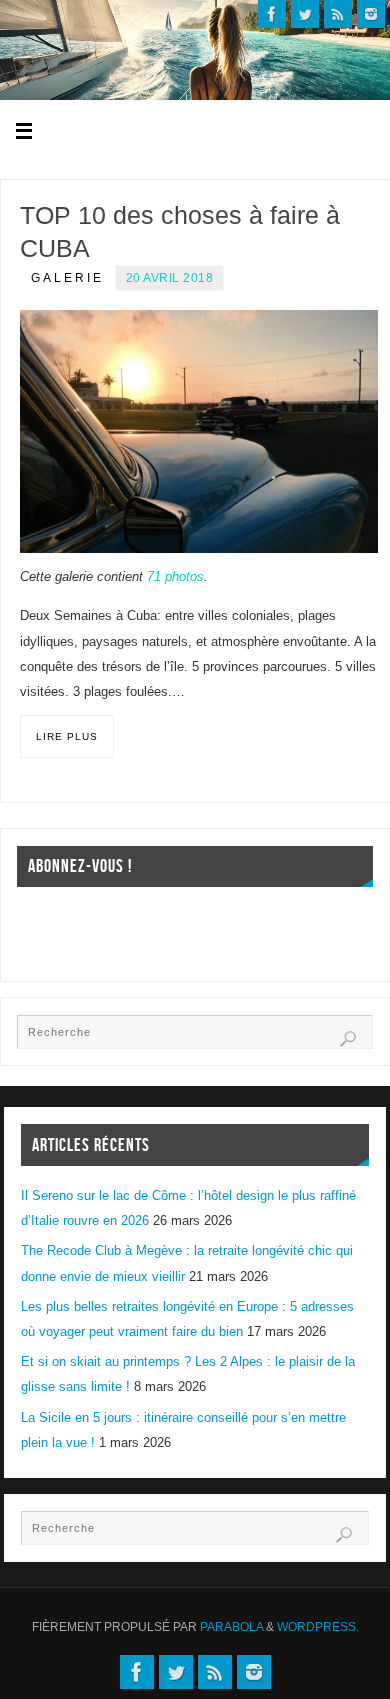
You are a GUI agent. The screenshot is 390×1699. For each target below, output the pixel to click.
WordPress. (318, 1627)
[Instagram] (371, 14)
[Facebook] (272, 14)
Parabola (231, 1627)
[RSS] (338, 14)
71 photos (175, 577)
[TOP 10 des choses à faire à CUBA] (199, 431)
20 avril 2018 (170, 278)
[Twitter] (305, 14)
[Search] (348, 1039)
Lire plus (67, 736)
